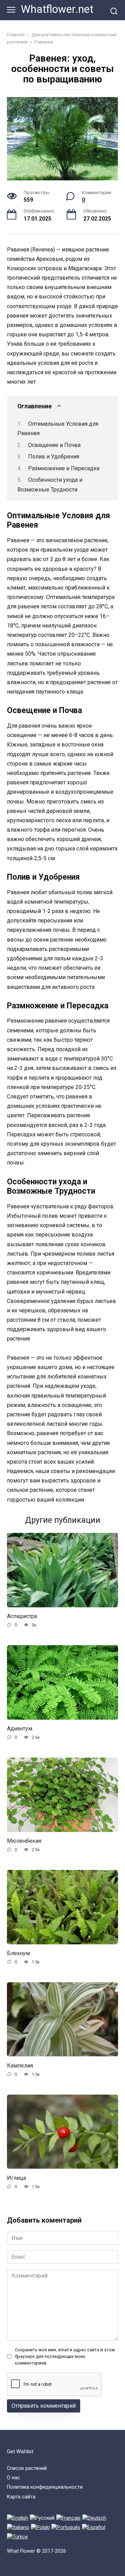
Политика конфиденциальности (45, 2487)
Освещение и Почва (54, 445)
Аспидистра (22, 1616)
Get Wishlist (20, 2452)
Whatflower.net (57, 9)
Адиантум (20, 1729)
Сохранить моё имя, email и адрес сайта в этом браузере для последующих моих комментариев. (65, 2356)
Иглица (16, 2178)
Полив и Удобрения (54, 457)
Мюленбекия (24, 1841)
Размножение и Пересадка (64, 468)
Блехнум (18, 1953)
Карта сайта (21, 2497)
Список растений (27, 2468)
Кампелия (20, 2065)
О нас (14, 2478)
